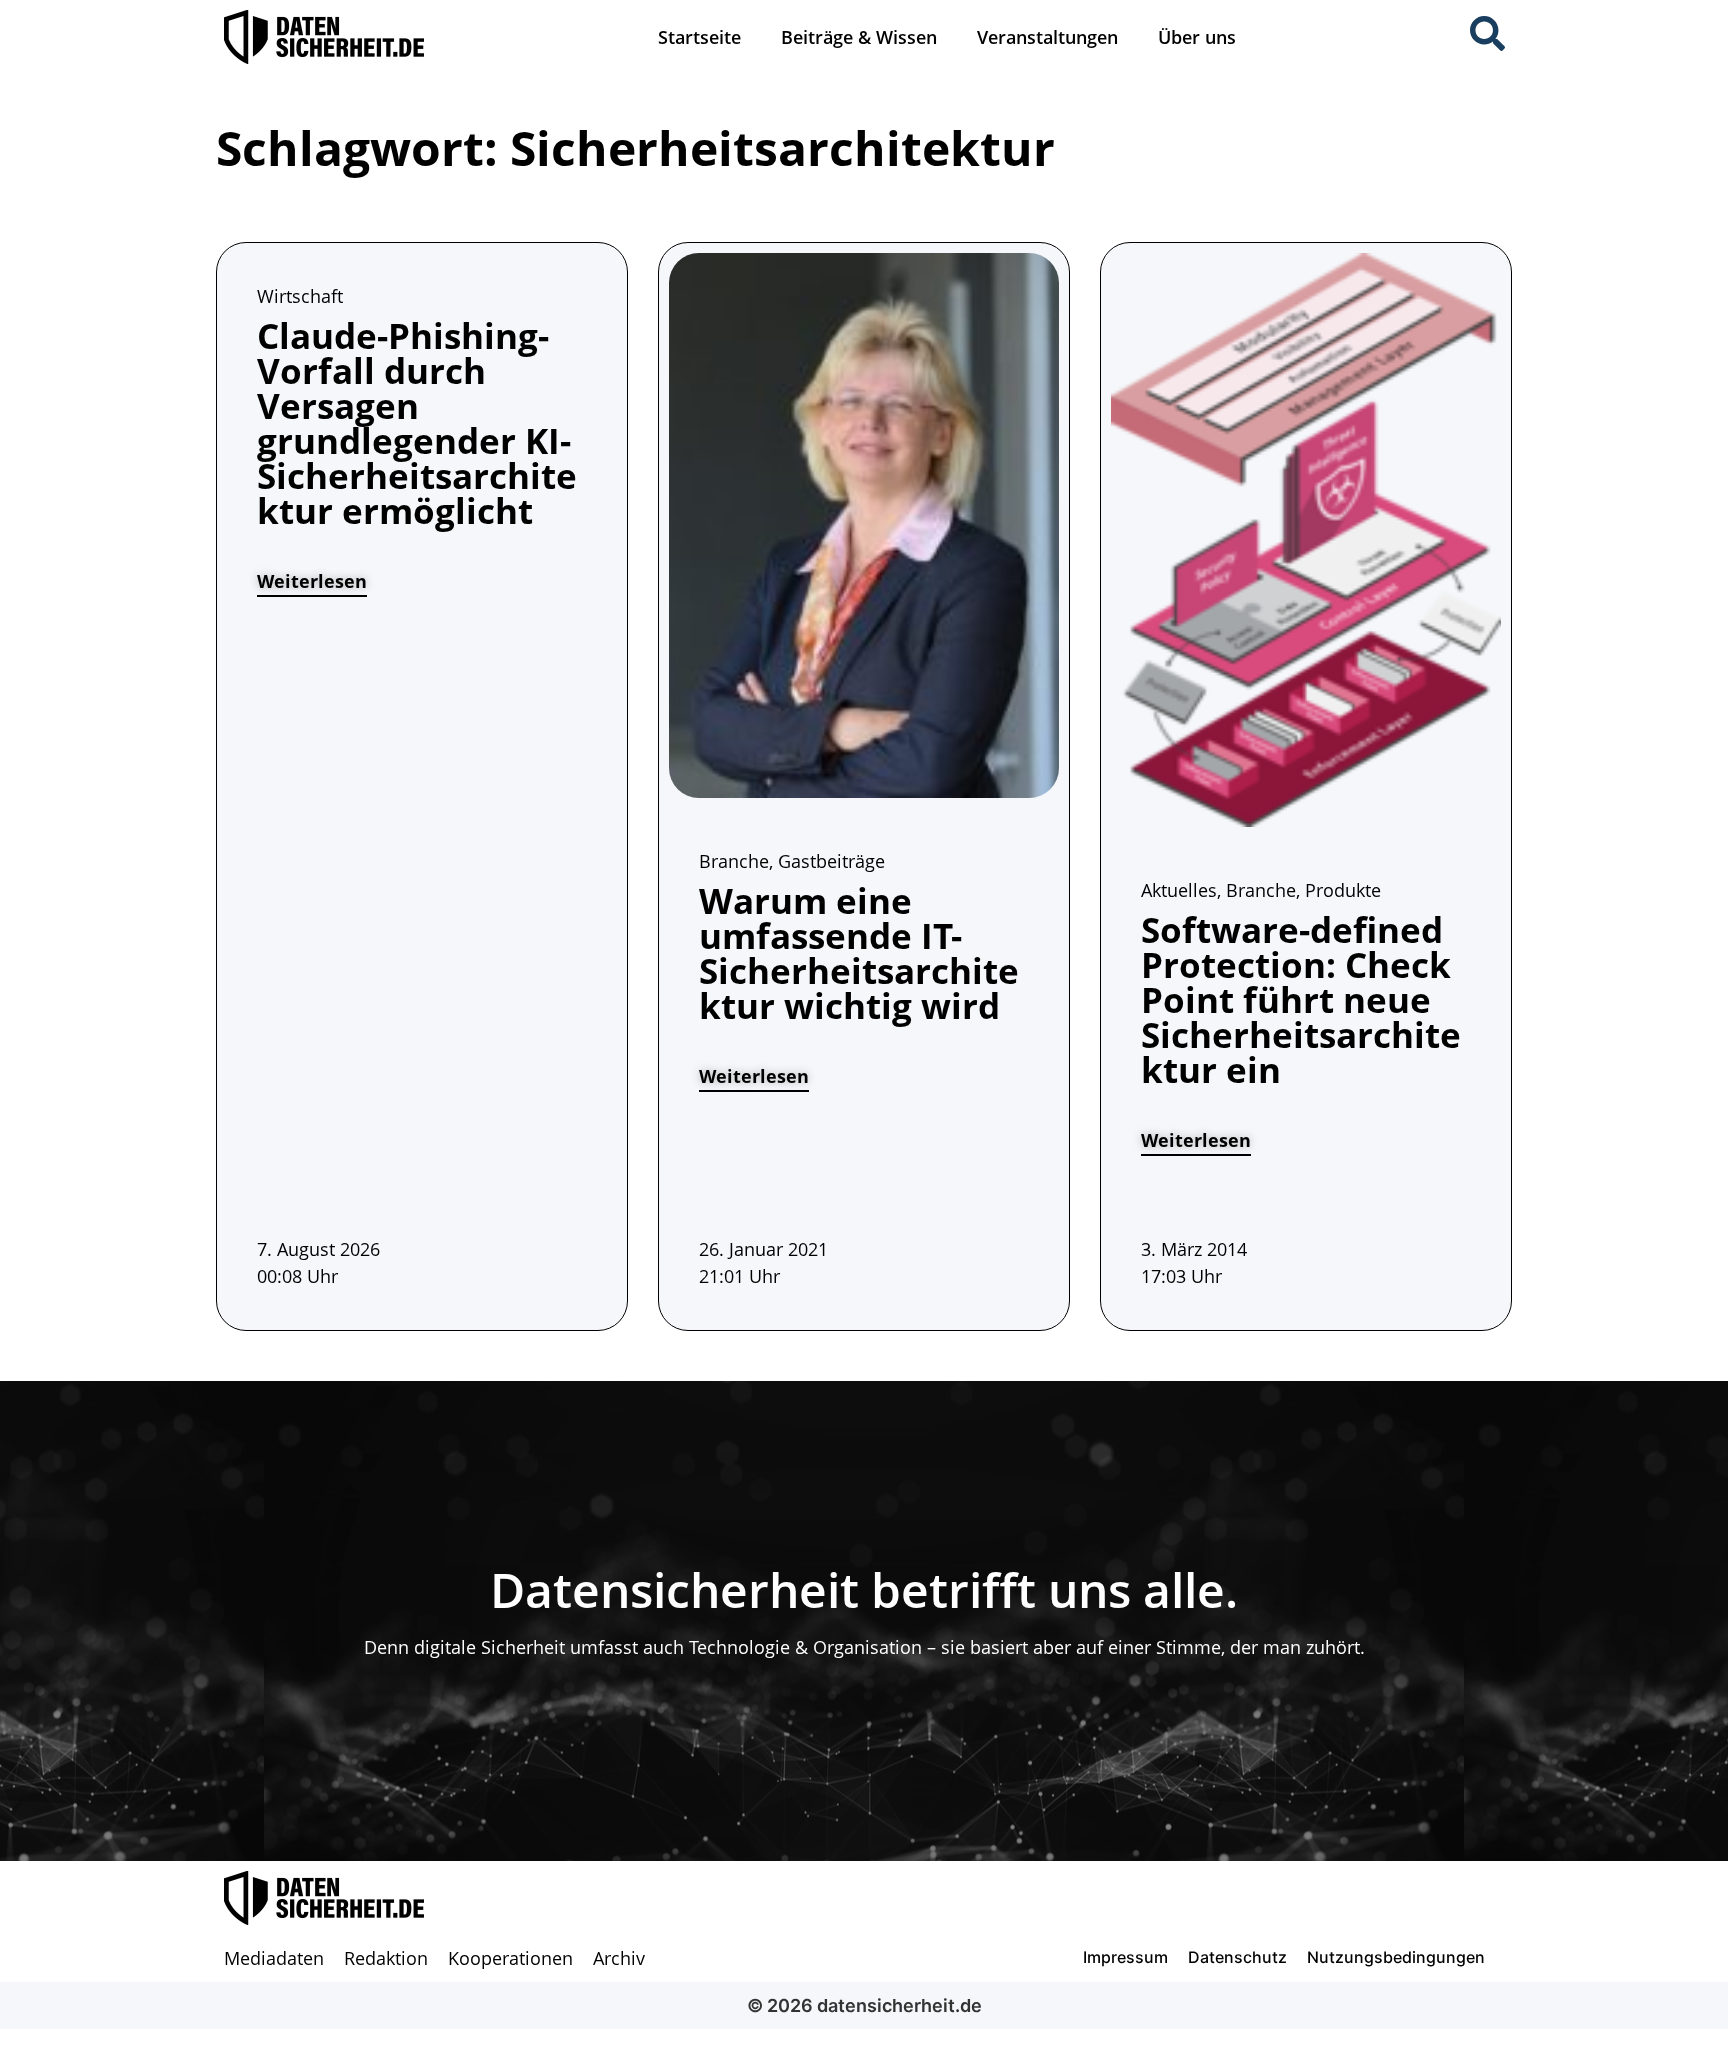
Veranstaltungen (1047, 37)
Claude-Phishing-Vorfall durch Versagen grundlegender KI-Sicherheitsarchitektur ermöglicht (417, 423)
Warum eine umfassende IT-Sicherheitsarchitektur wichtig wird (859, 953)
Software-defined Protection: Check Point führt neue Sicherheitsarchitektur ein (1301, 999)
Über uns (1197, 37)
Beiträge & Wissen (859, 37)
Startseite (699, 37)
